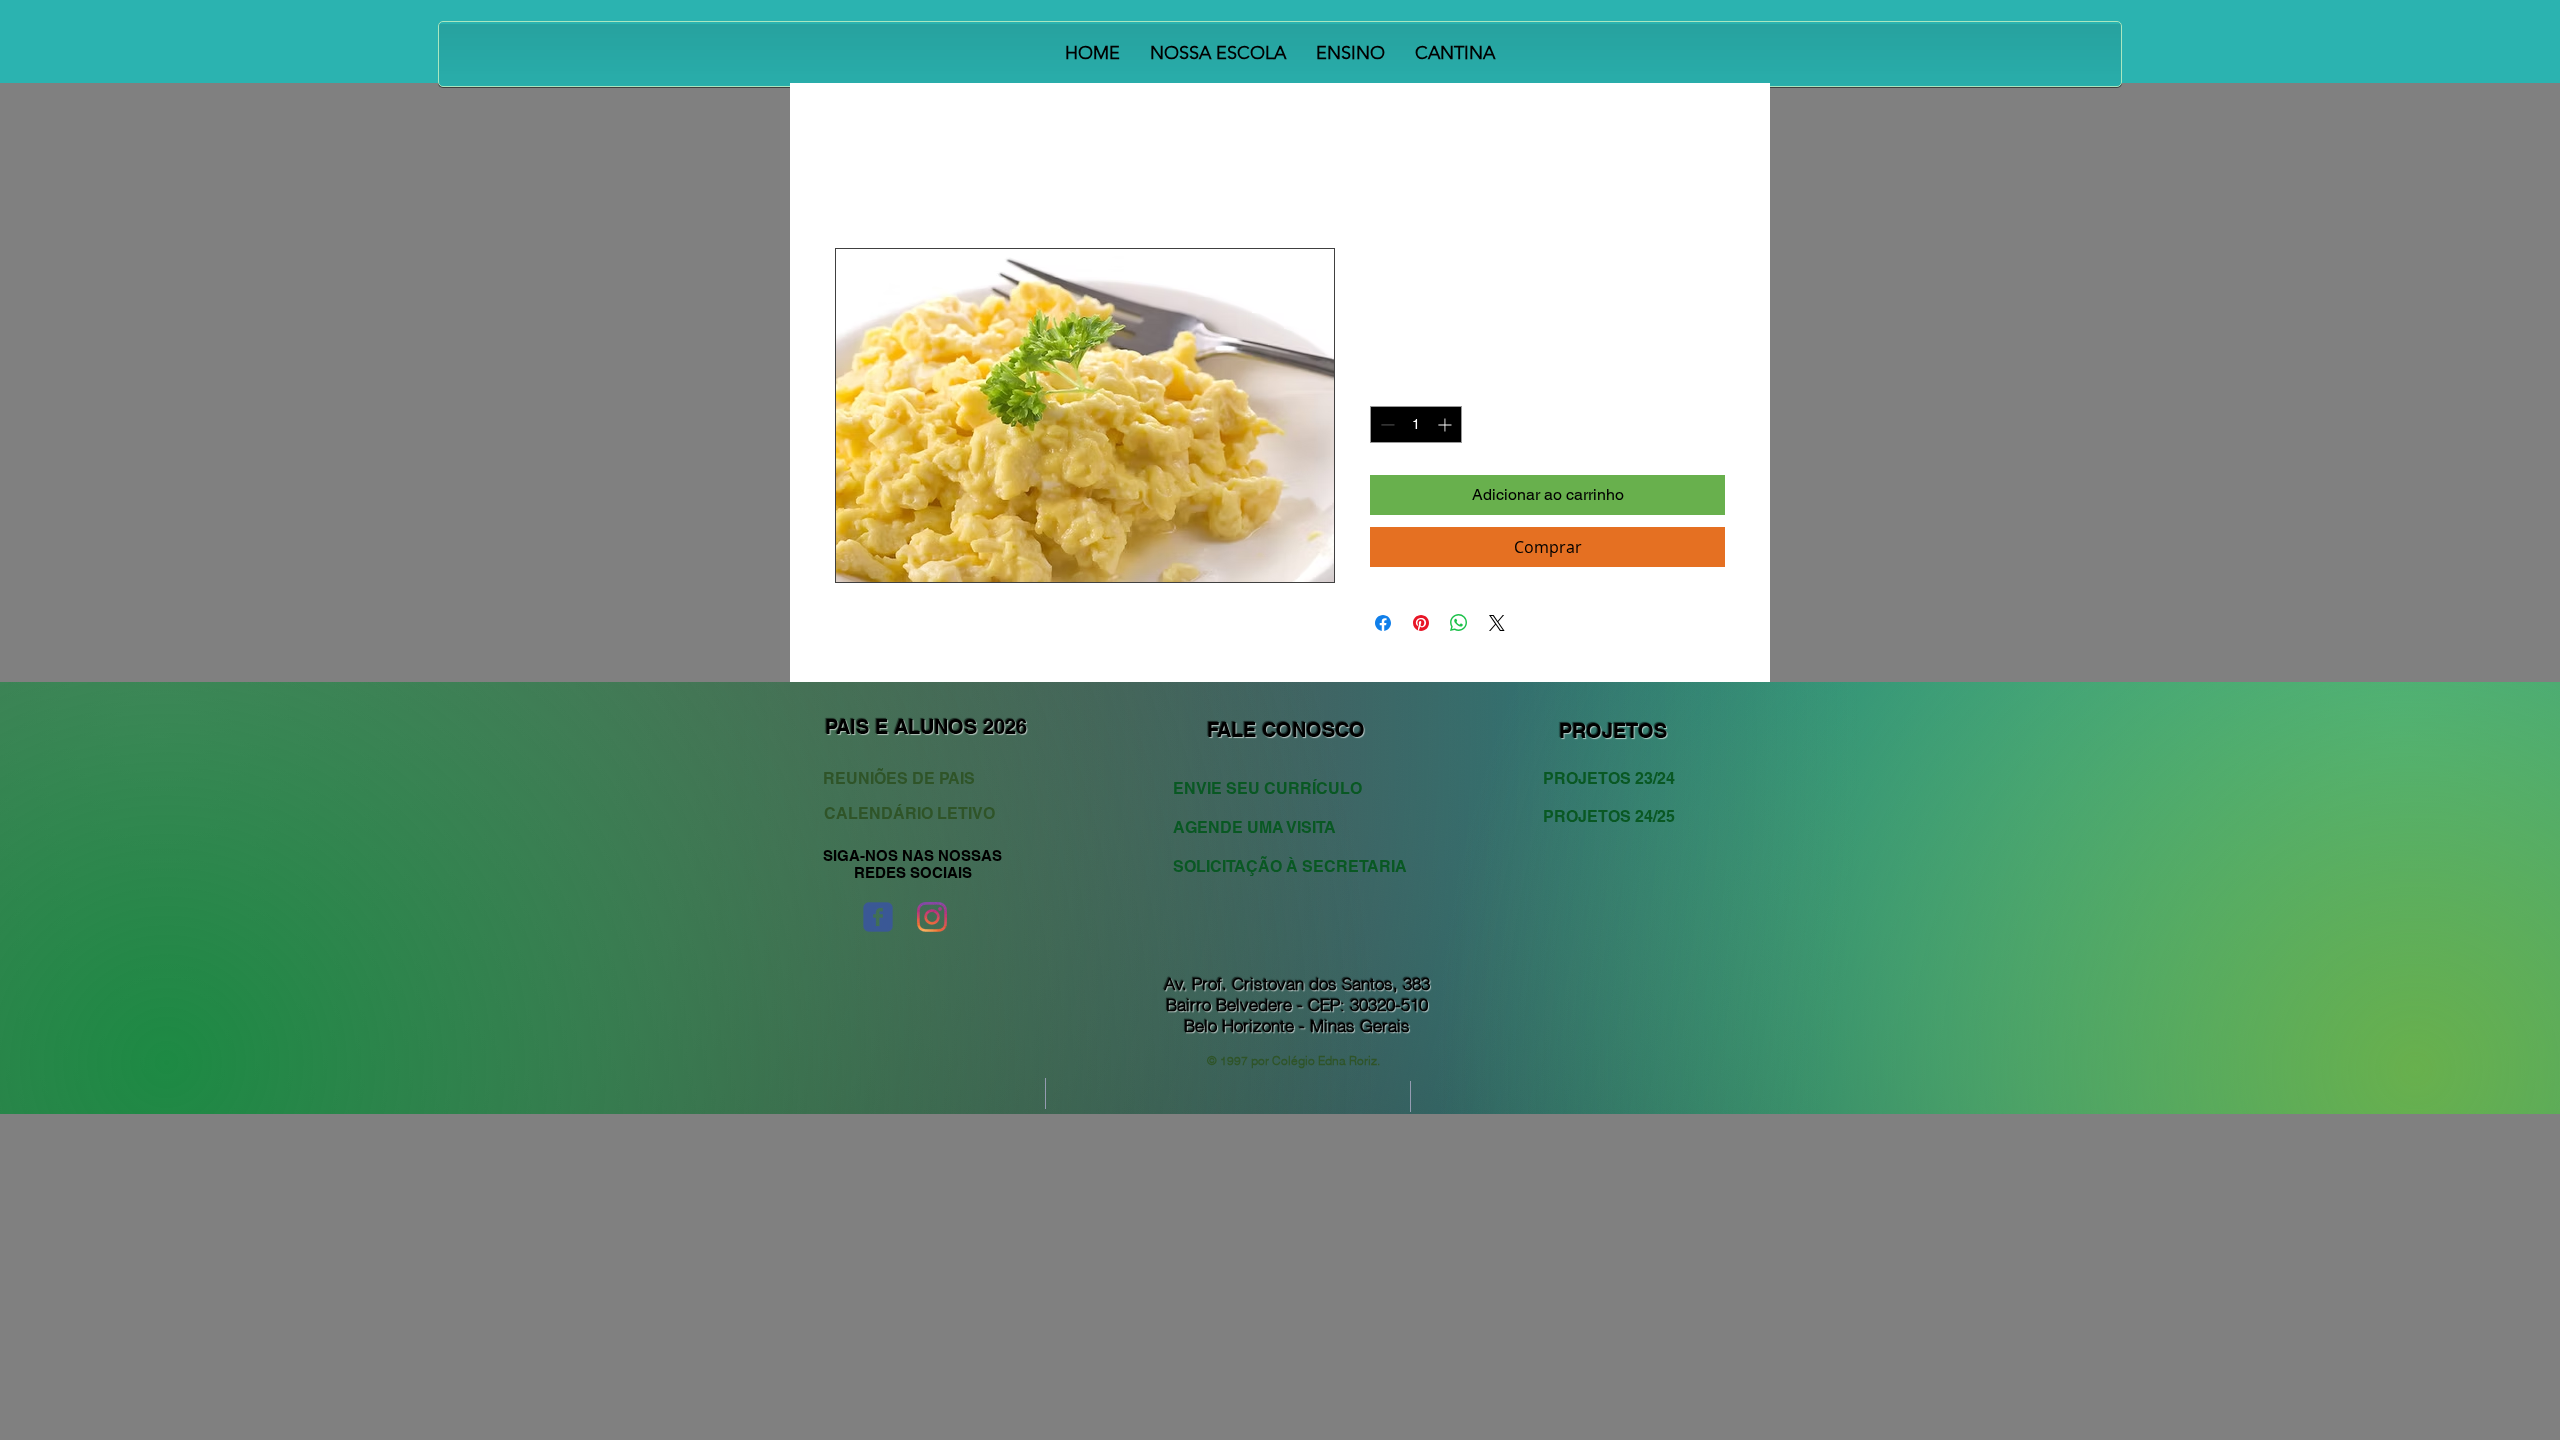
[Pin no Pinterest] (1421, 623)
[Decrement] (1385, 424)
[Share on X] (1497, 623)
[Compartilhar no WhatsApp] (1459, 623)
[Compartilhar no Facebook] (1383, 623)
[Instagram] (932, 917)
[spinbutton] (1416, 424)
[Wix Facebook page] (878, 917)
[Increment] (1446, 424)
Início (854, 175)
